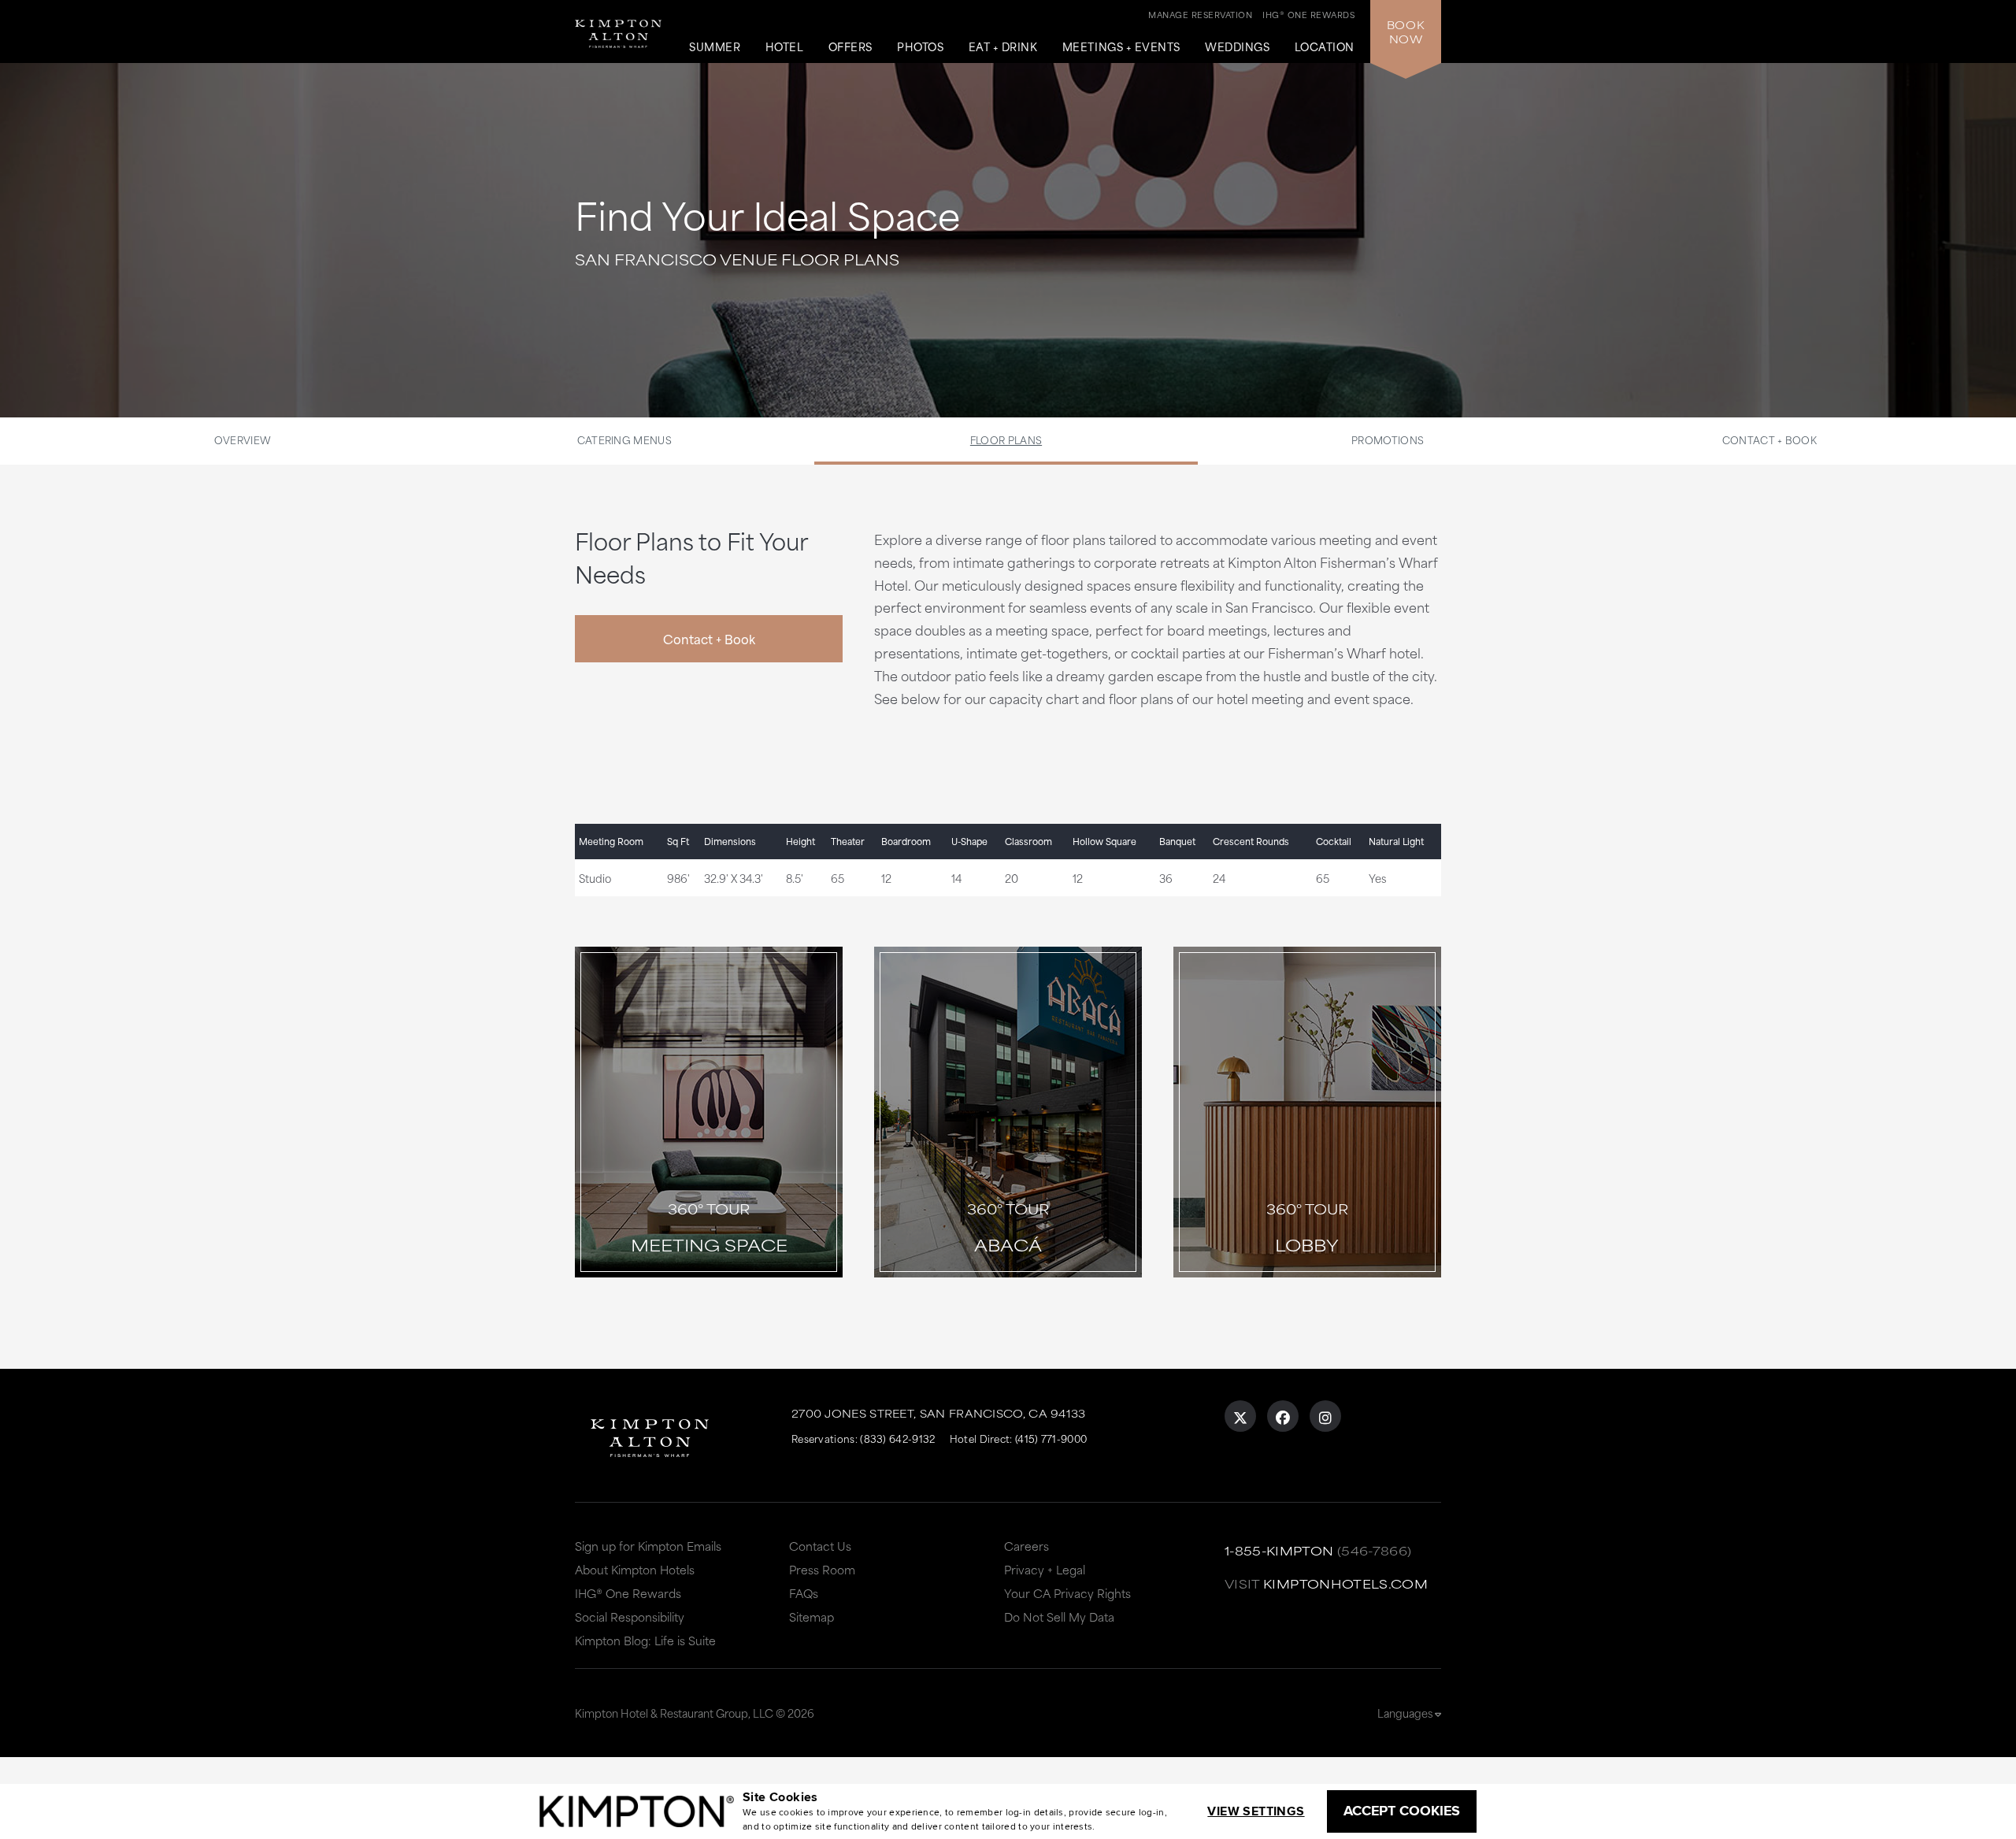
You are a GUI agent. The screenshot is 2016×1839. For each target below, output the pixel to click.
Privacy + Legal (1045, 1569)
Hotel (785, 47)
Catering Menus (624, 439)
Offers (850, 47)
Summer (715, 47)
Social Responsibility (630, 1617)
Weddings (1237, 47)
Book (1406, 32)
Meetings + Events (1121, 47)
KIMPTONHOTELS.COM (1345, 1583)
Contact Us (820, 1546)
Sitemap (812, 1617)
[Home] (622, 27)
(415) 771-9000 (1051, 1438)
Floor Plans (1006, 439)
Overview (243, 439)
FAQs (804, 1593)
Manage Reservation (1200, 14)
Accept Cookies (1402, 1811)
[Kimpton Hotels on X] (1240, 1416)
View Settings (1256, 1811)
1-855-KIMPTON (1279, 1550)
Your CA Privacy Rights (1067, 1593)
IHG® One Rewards (628, 1593)
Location (1325, 47)
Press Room (822, 1569)
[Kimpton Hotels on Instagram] (1325, 1416)
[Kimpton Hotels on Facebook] (1283, 1416)
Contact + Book (1770, 439)
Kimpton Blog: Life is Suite (645, 1640)
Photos (920, 47)
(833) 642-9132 (897, 1438)
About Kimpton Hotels (635, 1569)
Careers (1027, 1546)
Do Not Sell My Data (1059, 1617)
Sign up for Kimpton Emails (648, 1546)
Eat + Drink (1003, 47)
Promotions (1388, 439)
